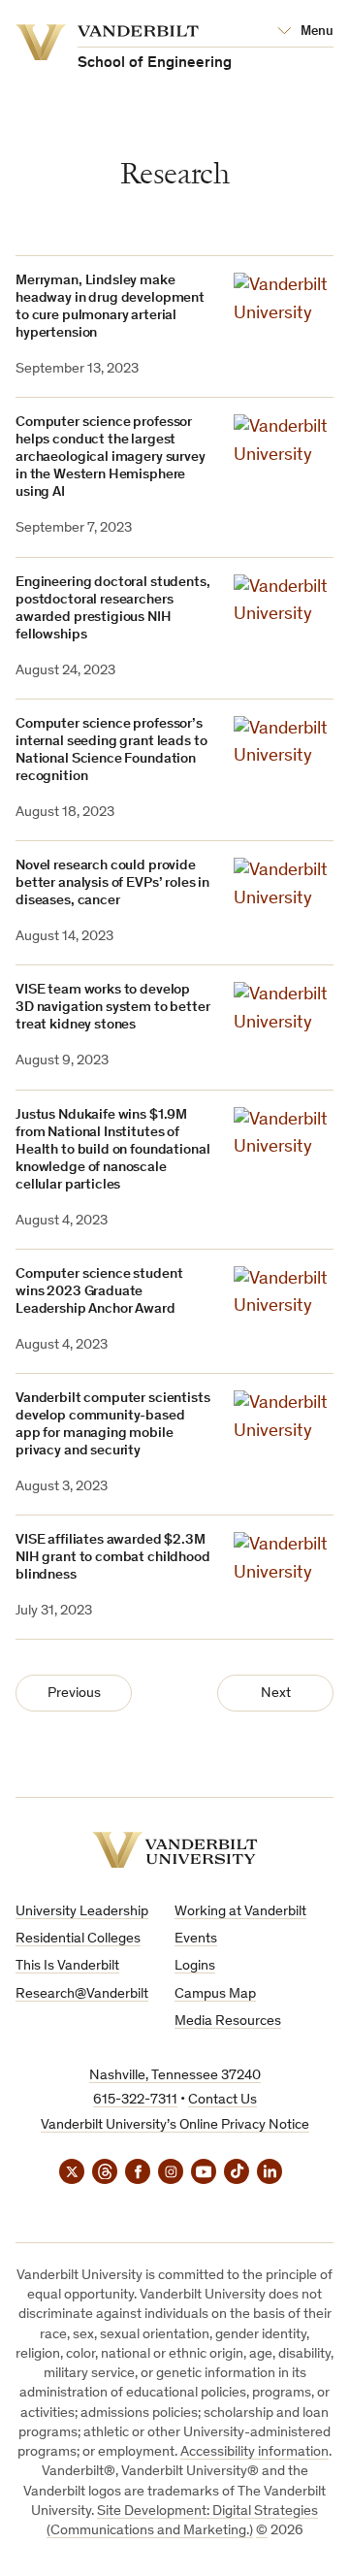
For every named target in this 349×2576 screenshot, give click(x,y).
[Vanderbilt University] (175, 1850)
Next (276, 1694)
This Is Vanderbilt (67, 1966)
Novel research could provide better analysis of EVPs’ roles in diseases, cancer (112, 883)
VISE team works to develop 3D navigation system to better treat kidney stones (113, 1008)
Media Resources (228, 2022)
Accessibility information (254, 2452)
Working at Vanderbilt (240, 1912)
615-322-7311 (135, 2100)
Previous (74, 1694)
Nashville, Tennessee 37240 (175, 2076)
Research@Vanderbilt (82, 1994)
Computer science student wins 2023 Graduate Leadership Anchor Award (99, 1292)
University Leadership (82, 1912)
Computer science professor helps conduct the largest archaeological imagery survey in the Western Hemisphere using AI (111, 457)
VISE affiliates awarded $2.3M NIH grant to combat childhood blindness (113, 1558)
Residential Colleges (78, 1939)
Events (196, 1939)
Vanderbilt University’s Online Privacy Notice (175, 2125)
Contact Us (222, 2100)
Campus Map (215, 1994)
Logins (195, 1966)
